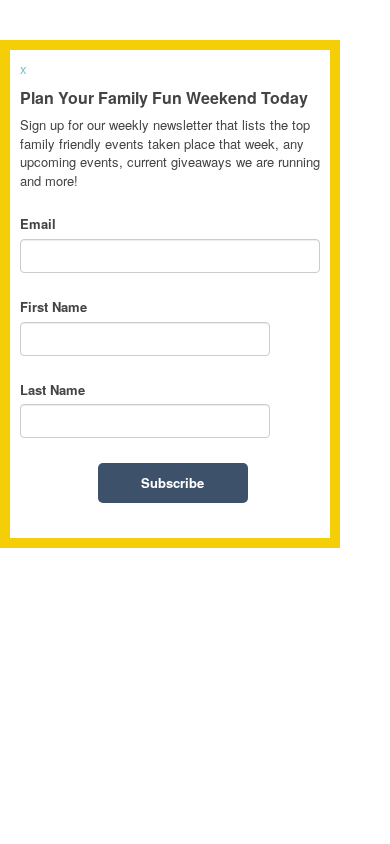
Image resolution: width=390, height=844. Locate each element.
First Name (53, 307)
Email (38, 224)
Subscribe (172, 482)
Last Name (52, 390)
